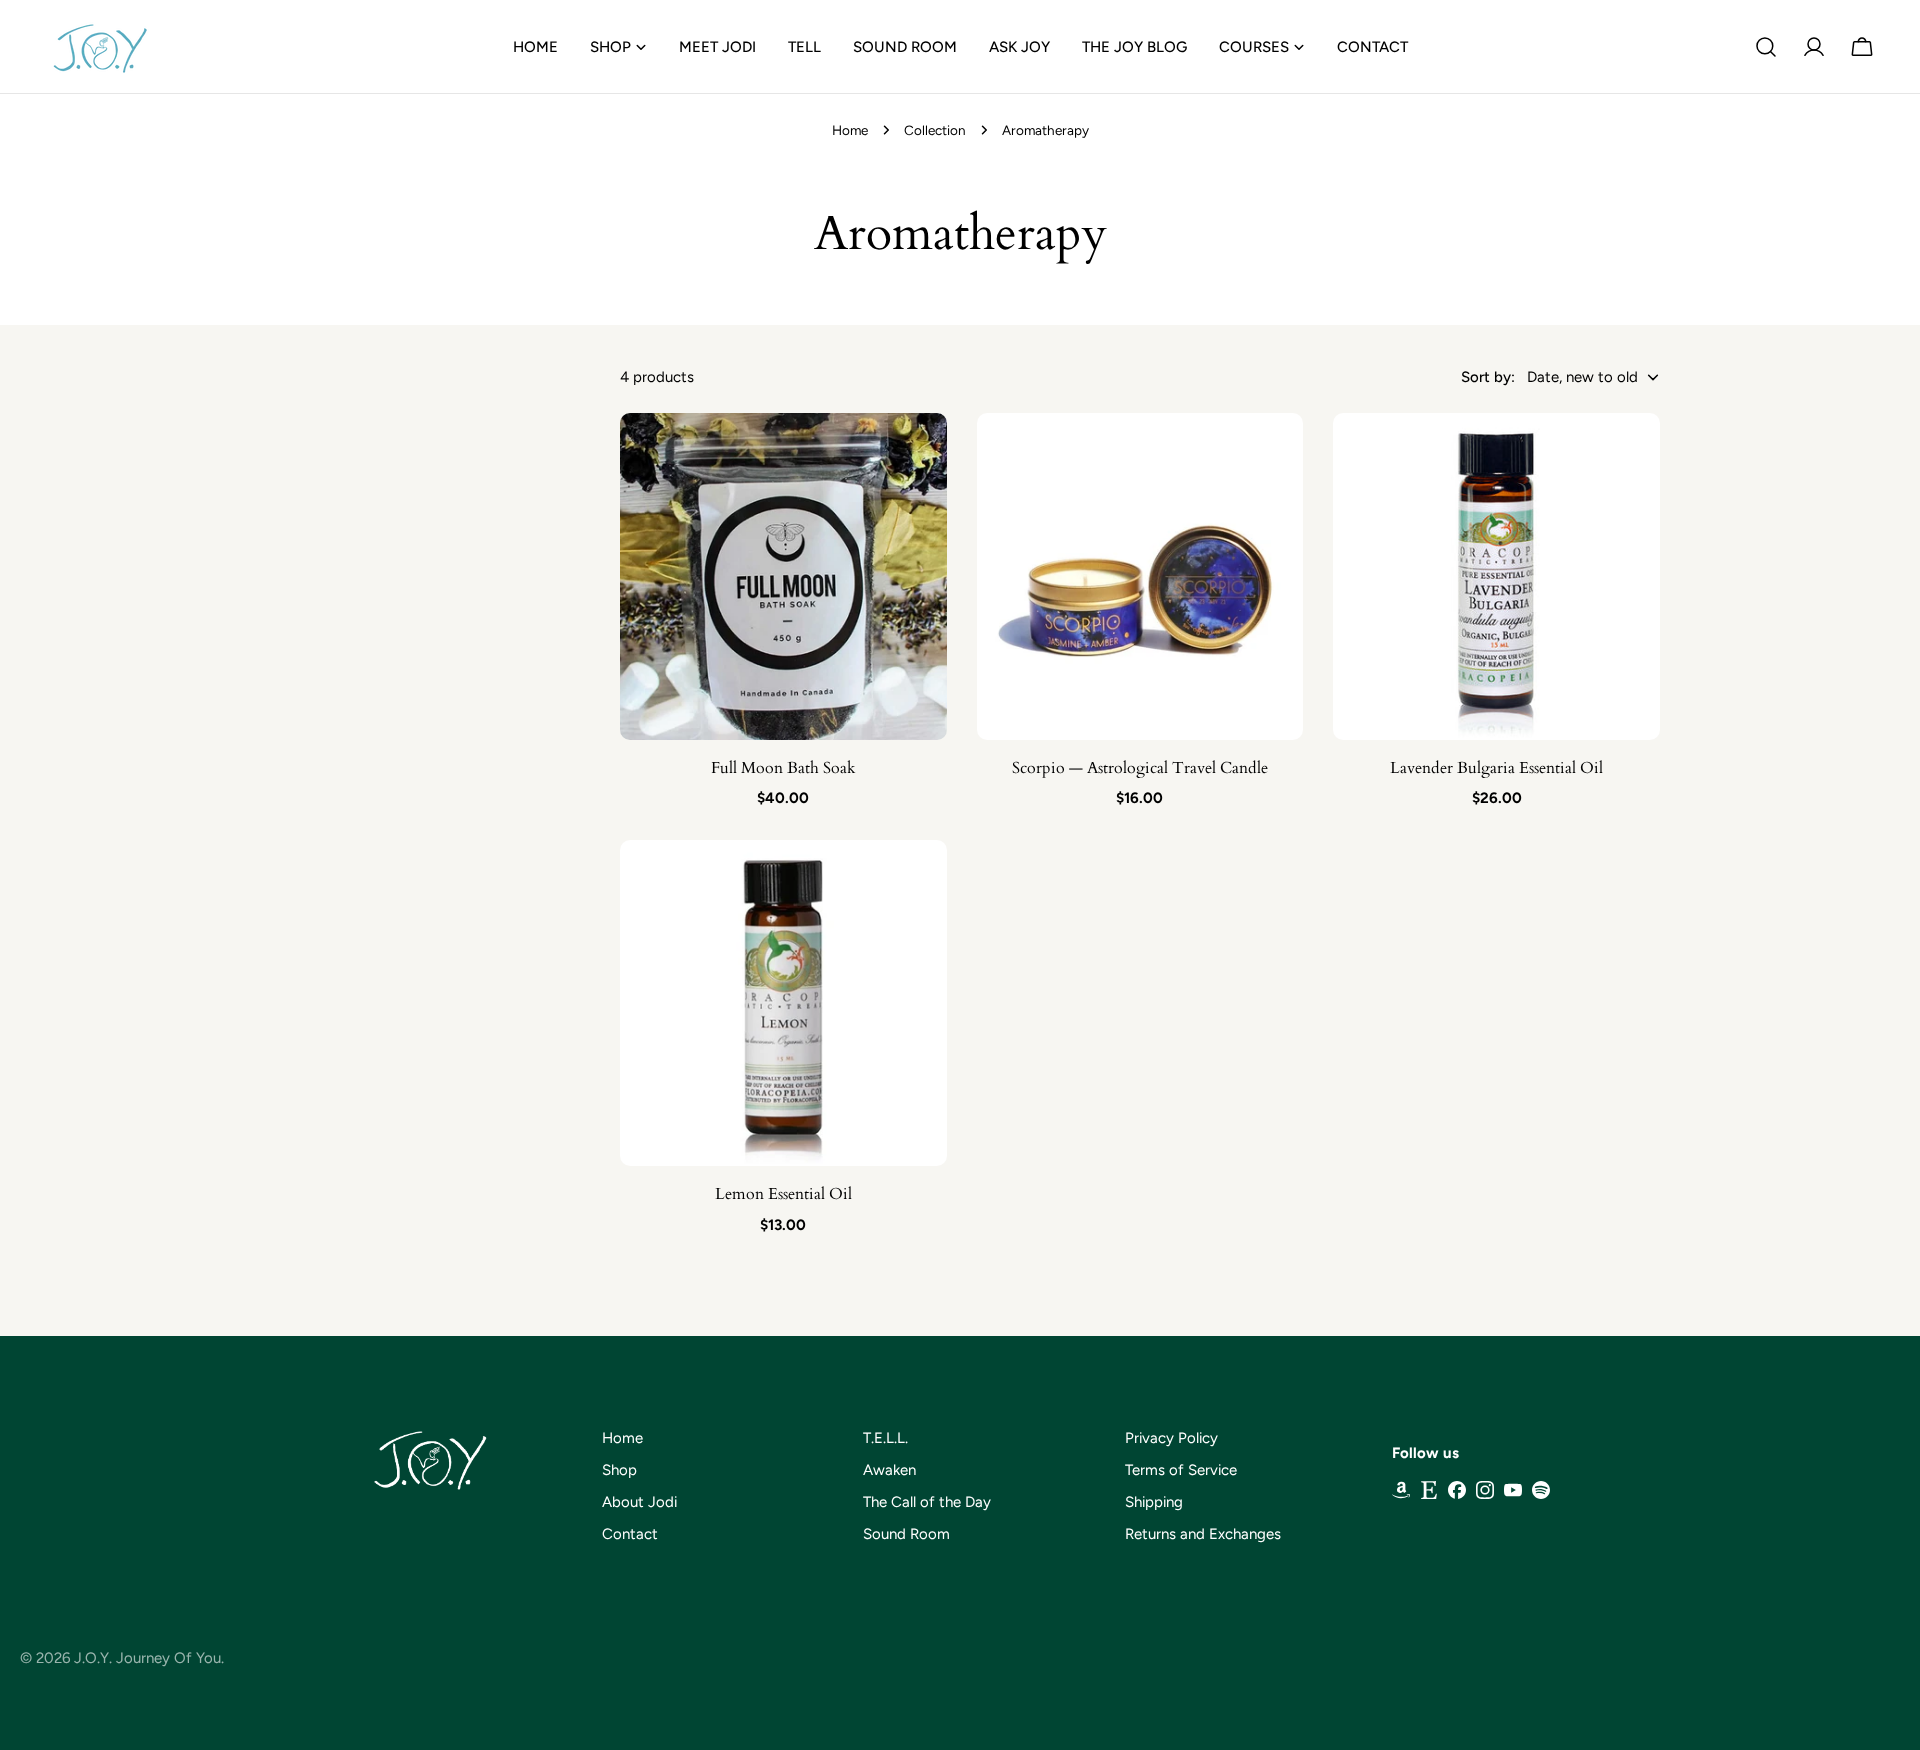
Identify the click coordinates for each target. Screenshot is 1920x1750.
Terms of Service (1181, 1470)
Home (850, 130)
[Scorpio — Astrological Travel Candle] (1140, 576)
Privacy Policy (1171, 1438)
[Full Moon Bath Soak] (783, 576)
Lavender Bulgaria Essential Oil (1496, 768)
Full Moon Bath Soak (783, 768)
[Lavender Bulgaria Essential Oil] (1496, 576)
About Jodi (639, 1502)
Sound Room (906, 1534)
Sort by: (1488, 377)
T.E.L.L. (885, 1438)
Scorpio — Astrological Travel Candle (1140, 768)
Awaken (889, 1470)
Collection (935, 130)
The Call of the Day (927, 1502)
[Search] (1766, 47)
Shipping (1154, 1502)
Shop (619, 1470)
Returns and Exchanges (1203, 1534)
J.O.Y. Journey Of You (147, 1658)
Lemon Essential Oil (783, 1194)
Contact (630, 1534)
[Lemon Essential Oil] (783, 1003)
